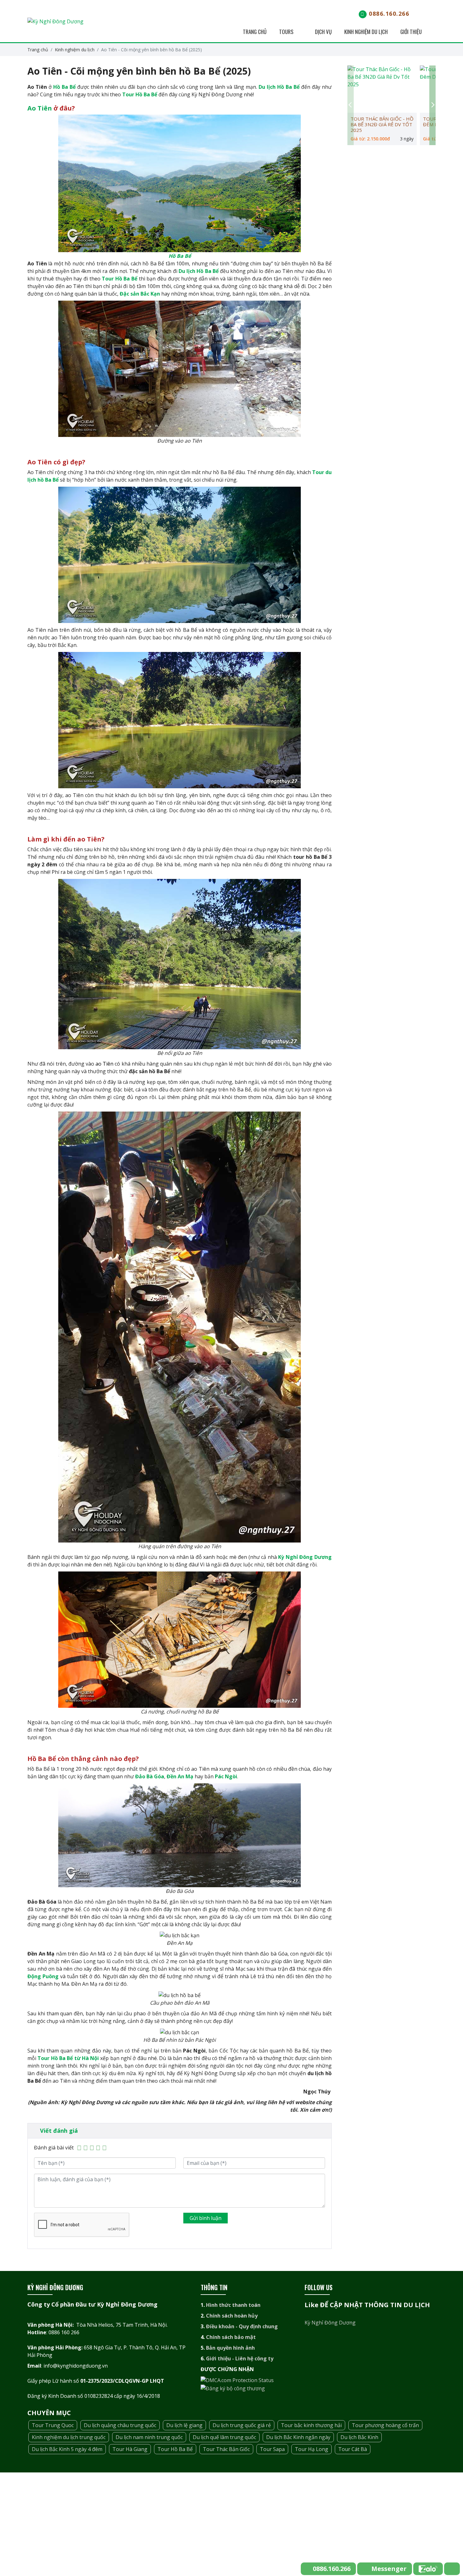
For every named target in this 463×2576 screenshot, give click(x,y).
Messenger (389, 2569)
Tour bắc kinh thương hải (311, 2425)
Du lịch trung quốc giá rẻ (242, 2425)
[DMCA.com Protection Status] (237, 2380)
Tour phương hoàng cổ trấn (385, 2425)
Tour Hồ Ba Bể (140, 94)
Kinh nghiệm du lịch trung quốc (69, 2437)
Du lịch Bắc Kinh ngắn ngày (298, 2437)
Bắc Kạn (150, 294)
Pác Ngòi (226, 1776)
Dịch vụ (323, 32)
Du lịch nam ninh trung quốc (149, 2437)
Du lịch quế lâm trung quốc (224, 2437)
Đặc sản (130, 294)
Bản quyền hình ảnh (230, 2348)
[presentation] (351, 105)
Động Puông (43, 1976)
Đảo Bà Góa (150, 1776)
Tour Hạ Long (312, 2449)
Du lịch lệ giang (184, 2425)
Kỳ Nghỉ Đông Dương (305, 1557)
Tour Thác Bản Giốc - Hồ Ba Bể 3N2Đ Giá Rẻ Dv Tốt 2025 (382, 124)
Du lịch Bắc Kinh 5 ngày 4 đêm (67, 2449)
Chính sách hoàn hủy (232, 2316)
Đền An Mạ (180, 1776)
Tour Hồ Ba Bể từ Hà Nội (68, 2058)
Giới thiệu (411, 32)
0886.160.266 (389, 14)
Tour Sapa (272, 2449)
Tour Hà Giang (130, 2449)
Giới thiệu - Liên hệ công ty (240, 2358)
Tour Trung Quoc (53, 2425)
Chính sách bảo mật (231, 2337)
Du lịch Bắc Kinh (359, 2437)
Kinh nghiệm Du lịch (366, 32)
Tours (287, 32)
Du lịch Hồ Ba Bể (279, 87)
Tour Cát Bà (353, 2449)
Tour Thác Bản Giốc (226, 2449)
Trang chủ (254, 32)
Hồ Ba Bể (64, 87)
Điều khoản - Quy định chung (242, 2326)
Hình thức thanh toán (233, 2305)
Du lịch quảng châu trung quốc (120, 2425)
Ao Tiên (40, 108)
